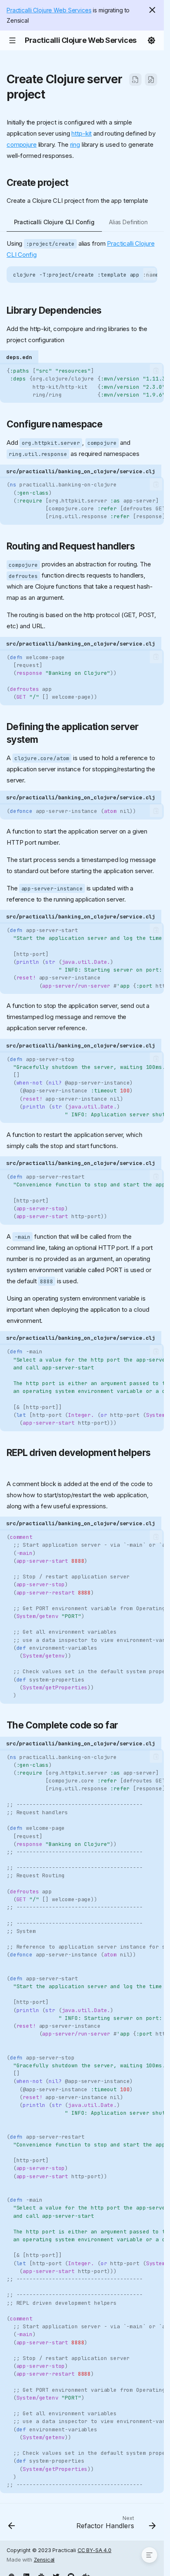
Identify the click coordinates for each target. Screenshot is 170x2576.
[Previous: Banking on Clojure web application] (12, 2524)
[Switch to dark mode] (151, 40)
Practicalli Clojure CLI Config (54, 222)
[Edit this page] (151, 80)
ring (75, 144)
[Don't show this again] (152, 10)
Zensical (44, 2560)
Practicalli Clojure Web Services (49, 10)
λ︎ (53, 94)
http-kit (81, 133)
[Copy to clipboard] (150, 274)
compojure (22, 144)
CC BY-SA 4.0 (94, 2550)
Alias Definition (128, 222)
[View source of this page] (135, 80)
